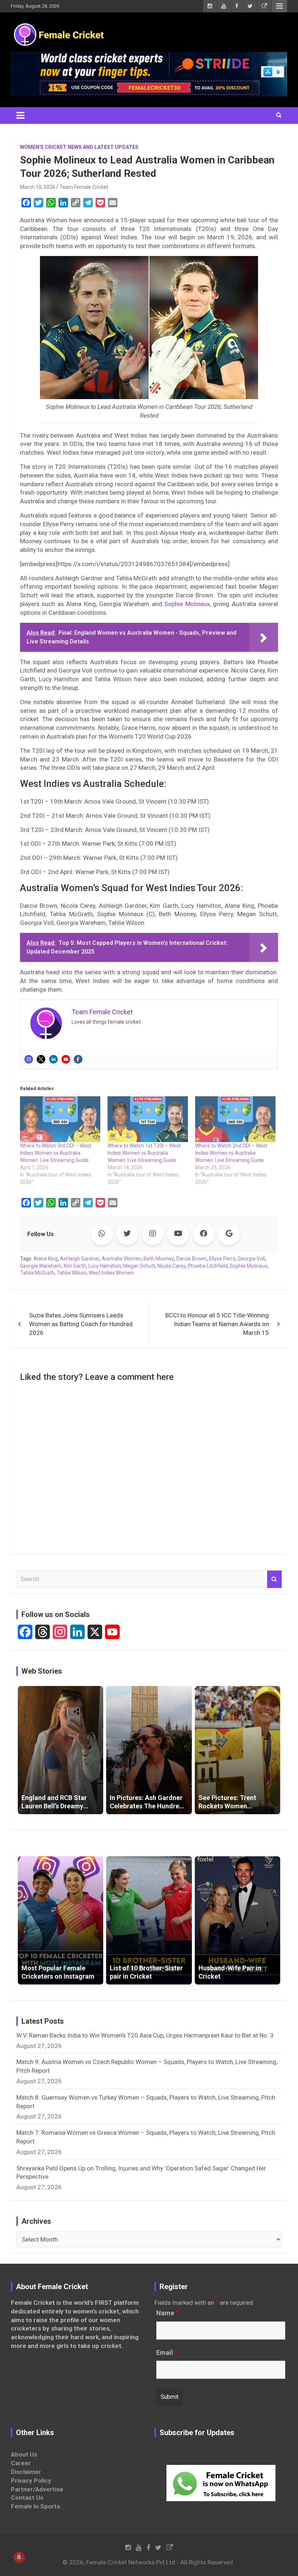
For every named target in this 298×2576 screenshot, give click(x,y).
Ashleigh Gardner (80, 1259)
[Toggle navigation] (20, 115)
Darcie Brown (192, 1259)
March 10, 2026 (38, 187)
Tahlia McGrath (37, 1273)
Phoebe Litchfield (208, 1266)
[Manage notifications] (19, 2557)
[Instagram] (29, 1059)
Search (274, 1579)
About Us (24, 2454)
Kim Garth (75, 1266)
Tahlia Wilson (72, 1273)
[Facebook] (78, 1059)
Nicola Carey (172, 1266)
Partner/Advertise (37, 2489)
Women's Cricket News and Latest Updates (79, 147)
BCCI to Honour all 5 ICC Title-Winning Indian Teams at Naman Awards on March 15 (217, 1324)
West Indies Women (111, 1273)
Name (167, 2313)
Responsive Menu (279, 6)
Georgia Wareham (41, 1266)
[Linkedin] (53, 1059)
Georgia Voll (251, 1259)
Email (167, 2353)
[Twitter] (41, 1059)
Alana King (46, 1259)
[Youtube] (66, 1059)
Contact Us (27, 2498)
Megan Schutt (139, 1266)
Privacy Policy (31, 2480)
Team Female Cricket (84, 187)
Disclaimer (26, 2472)
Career (21, 2463)
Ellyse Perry (222, 1259)
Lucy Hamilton (104, 1266)
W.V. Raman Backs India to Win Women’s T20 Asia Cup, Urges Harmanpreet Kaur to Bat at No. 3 (145, 2035)
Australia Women (122, 1259)
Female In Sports (35, 2506)
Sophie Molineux (187, 604)
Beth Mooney (159, 1259)
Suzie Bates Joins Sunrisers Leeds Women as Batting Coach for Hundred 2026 (81, 1324)
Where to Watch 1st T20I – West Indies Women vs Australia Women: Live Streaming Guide (144, 1153)
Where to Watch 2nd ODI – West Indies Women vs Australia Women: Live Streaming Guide (231, 1153)
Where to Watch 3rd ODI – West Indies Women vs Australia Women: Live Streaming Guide (56, 1153)
